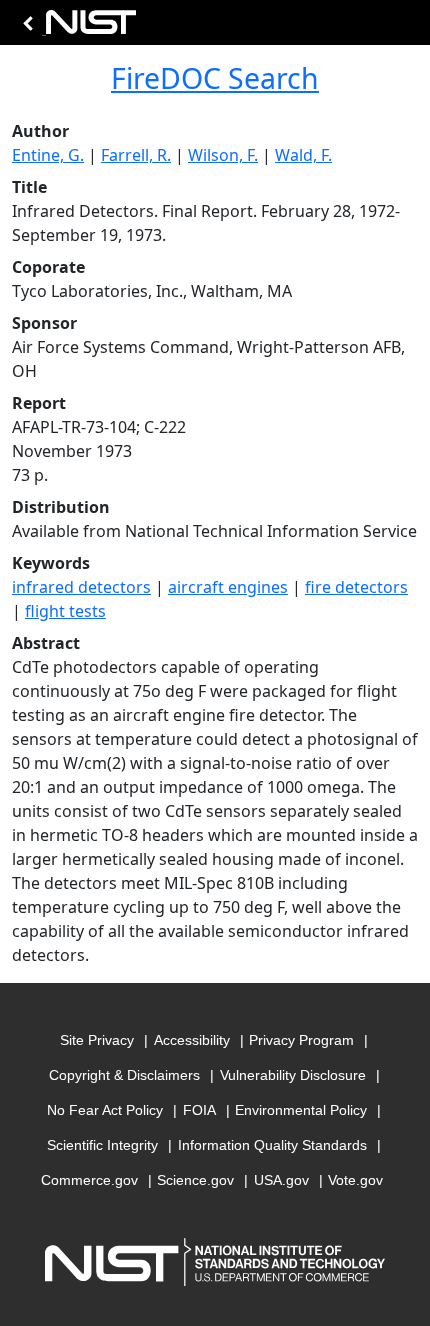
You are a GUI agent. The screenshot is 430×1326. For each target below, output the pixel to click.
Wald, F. (303, 155)
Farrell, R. (136, 155)
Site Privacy (97, 1040)
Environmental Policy (301, 1110)
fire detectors (356, 587)
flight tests (65, 611)
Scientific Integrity (102, 1145)
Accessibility (192, 1040)
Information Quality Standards (272, 1145)
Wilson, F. (223, 155)
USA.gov (281, 1180)
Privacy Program (301, 1040)
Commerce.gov (89, 1180)
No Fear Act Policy (105, 1110)
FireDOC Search (215, 78)
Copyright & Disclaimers (124, 1075)
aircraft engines (228, 587)
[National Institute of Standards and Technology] (76, 27)
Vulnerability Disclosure (293, 1075)
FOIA (199, 1110)
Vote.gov (355, 1180)
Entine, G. (48, 155)
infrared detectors (81, 587)
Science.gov (195, 1180)
